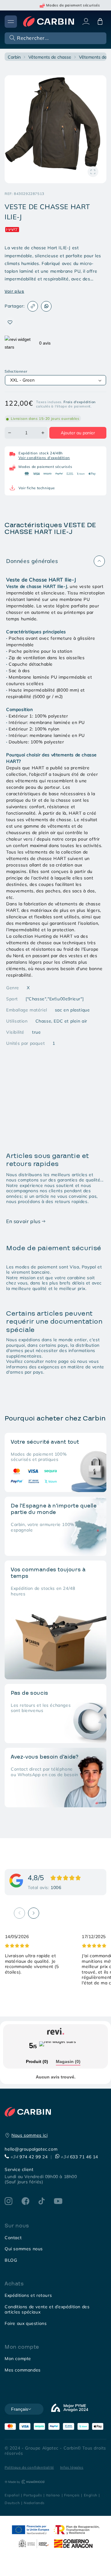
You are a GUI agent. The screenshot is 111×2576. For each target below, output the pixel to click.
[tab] (37, 2062)
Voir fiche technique (37, 488)
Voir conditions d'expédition (44, 458)
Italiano (53, 2495)
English (91, 2495)
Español (12, 2495)
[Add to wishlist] (10, 323)
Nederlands (34, 2503)
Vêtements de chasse (50, 57)
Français (72, 2495)
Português (33, 2495)
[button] (55, 38)
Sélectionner (16, 371)
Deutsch (12, 2503)
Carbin (14, 57)
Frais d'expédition (80, 402)
